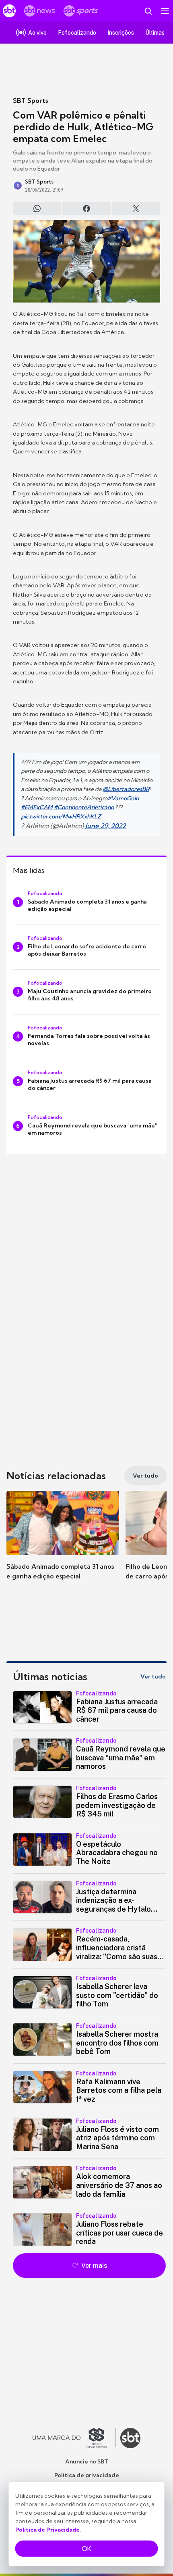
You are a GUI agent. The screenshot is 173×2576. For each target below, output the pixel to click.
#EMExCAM (37, 807)
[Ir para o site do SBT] (130, 2438)
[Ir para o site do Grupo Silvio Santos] (74, 2438)
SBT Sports (30, 100)
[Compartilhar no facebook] (86, 209)
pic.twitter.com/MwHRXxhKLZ (61, 816)
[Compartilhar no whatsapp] (37, 209)
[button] (63, 1543)
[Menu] (165, 11)
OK (86, 2549)
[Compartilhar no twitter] (136, 209)
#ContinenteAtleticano (84, 807)
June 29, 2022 (106, 826)
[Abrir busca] (148, 11)
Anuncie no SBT (87, 2461)
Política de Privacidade (47, 2530)
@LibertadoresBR (126, 789)
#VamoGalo (123, 798)
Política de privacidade (87, 2475)
